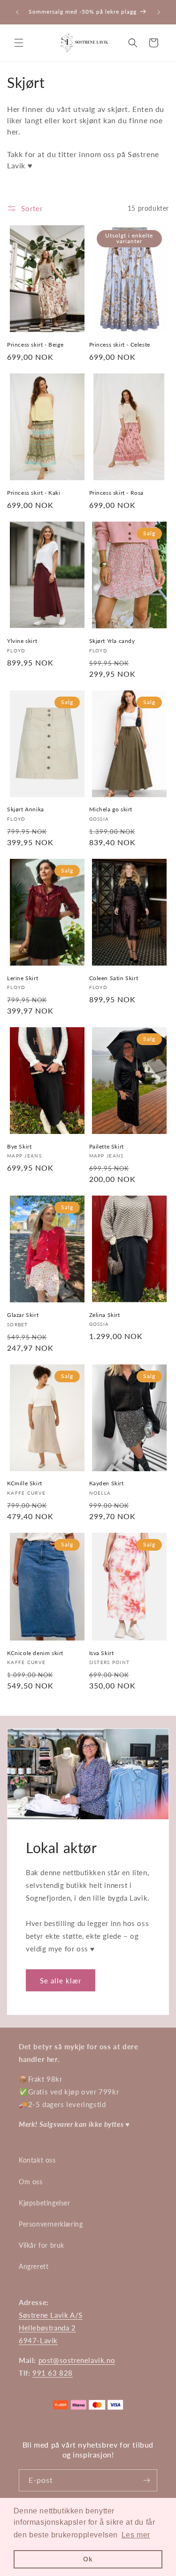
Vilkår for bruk (42, 2245)
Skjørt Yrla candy (112, 641)
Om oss (31, 2182)
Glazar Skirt (23, 1315)
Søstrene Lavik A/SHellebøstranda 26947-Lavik (51, 2328)
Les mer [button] (136, 2535)
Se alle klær (61, 1981)
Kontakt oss (37, 2160)
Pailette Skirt (107, 1146)
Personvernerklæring (51, 2224)
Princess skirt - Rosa (117, 493)
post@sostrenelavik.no (77, 2360)
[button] (19, 43)
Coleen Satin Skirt (114, 978)
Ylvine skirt (22, 641)
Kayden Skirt (107, 1483)
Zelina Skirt (105, 1315)
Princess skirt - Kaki (34, 493)
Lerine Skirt (23, 978)
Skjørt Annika (26, 809)
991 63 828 (53, 2373)
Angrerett (34, 2266)
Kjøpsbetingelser (45, 2203)
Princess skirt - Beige (35, 345)
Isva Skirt (102, 1653)
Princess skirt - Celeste (120, 345)
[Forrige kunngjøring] (17, 12)
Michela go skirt (111, 809)
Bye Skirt (19, 1146)
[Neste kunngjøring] (159, 12)
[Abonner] (146, 2480)
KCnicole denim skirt (35, 1653)
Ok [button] (88, 2559)
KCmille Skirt (25, 1483)
